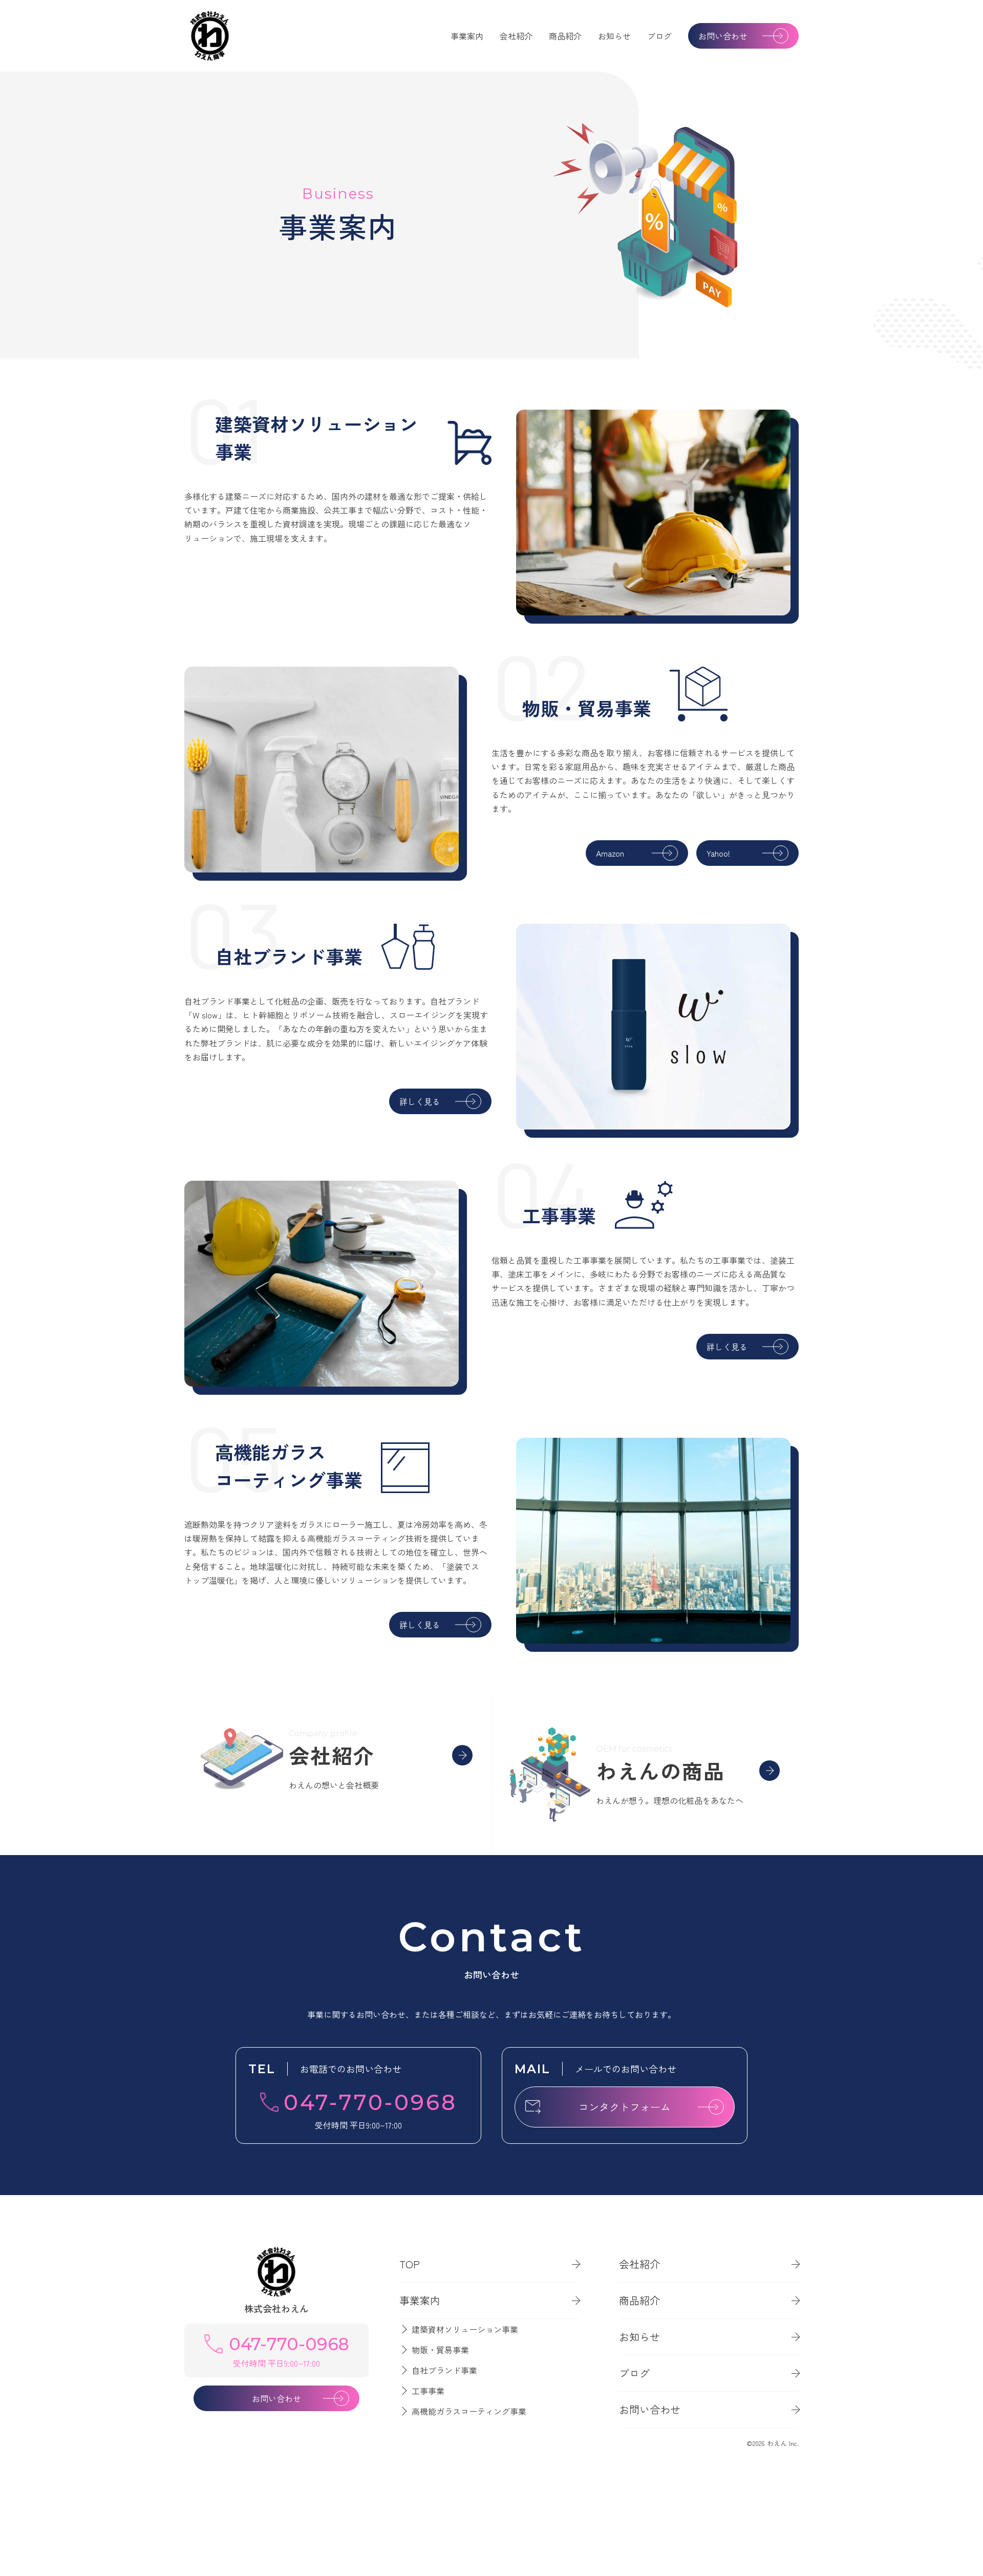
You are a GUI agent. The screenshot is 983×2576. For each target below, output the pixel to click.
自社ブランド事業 (444, 2370)
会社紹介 (516, 36)
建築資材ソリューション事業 (465, 2329)
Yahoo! (718, 853)
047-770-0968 (370, 2102)
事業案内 (467, 36)
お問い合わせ (723, 36)
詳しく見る (420, 1101)
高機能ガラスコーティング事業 (469, 2411)
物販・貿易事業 (440, 2350)
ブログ (659, 36)
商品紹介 (565, 36)
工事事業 (428, 2391)
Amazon (610, 853)
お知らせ (614, 36)
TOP (410, 2264)
